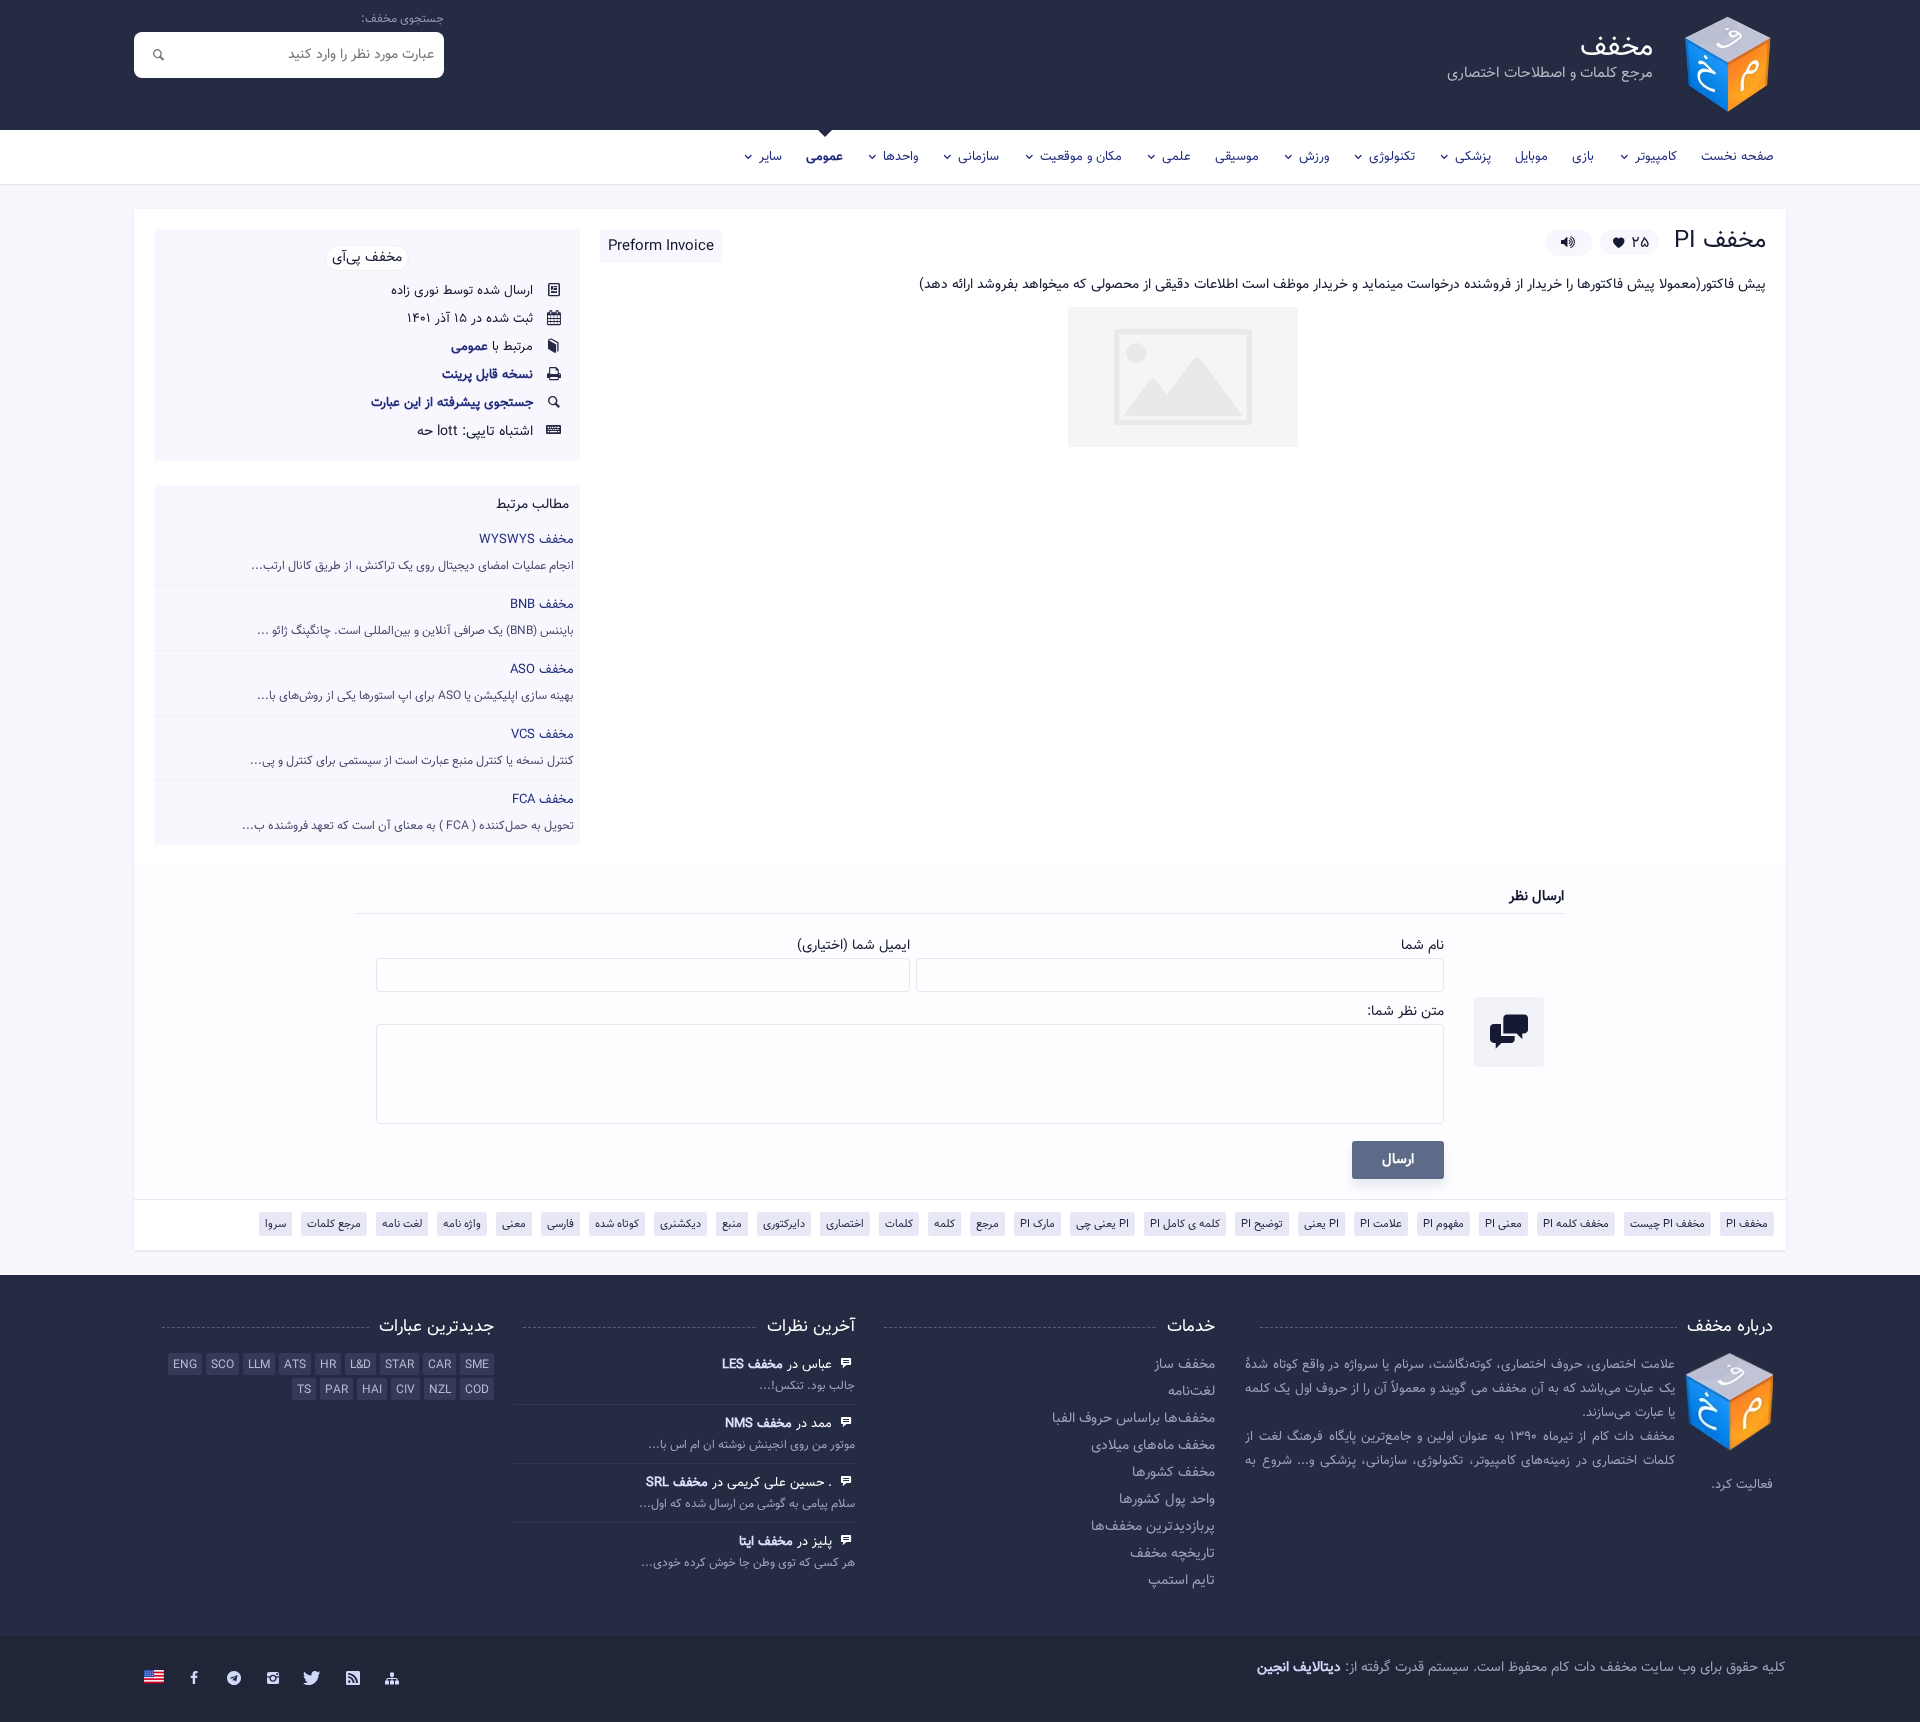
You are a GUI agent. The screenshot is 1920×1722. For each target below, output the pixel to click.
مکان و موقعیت (1081, 157)
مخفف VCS (412, 747)
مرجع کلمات (334, 1224)
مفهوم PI (1443, 1224)
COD (477, 1390)
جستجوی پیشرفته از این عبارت (452, 403)
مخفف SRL (677, 1483)
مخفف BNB (415, 617)
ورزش (1314, 157)
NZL (440, 1390)
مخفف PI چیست (1667, 1224)
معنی (514, 1224)
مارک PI (1037, 1224)
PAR (336, 1390)
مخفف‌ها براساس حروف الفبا (1133, 1419)
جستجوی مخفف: (402, 19)
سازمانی (978, 157)
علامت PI (1381, 1224)
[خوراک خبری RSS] (353, 1679)
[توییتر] (313, 1679)
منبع (732, 1224)
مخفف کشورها (1173, 1473)
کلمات (899, 1224)
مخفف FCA (408, 812)
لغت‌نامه (1191, 1392)
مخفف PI (1747, 1224)
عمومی (824, 157)
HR (328, 1365)
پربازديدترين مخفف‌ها (1153, 1527)
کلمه (944, 1224)
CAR (439, 1365)
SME (477, 1365)
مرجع (987, 1224)
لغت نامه (402, 1224)
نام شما (1422, 946)
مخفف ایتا (766, 1542)
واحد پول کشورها (1167, 1500)
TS (304, 1390)
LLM (259, 1365)
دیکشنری (680, 1224)
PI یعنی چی (1102, 1224)
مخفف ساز (1184, 1365)
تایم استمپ (1181, 1581)
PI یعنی (1321, 1224)
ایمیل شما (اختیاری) (853, 946)
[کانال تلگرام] (234, 1679)
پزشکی (1473, 157)
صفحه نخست (1737, 157)
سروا (275, 1224)
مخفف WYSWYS (412, 552)
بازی (1583, 157)
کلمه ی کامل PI (1185, 1224)
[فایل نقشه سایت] (392, 1679)
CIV (405, 1390)
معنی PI (1503, 1224)
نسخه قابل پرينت (487, 375)
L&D (360, 1365)
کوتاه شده (617, 1224)
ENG (185, 1365)
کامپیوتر (1656, 157)
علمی (1176, 157)
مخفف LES (752, 1365)
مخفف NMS (758, 1424)
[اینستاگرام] (274, 1679)
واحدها (900, 157)
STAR (399, 1365)
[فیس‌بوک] (194, 1679)
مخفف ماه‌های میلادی (1153, 1446)
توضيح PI (1262, 1224)
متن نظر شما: (1405, 1012)
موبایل (1531, 157)
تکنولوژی (1392, 157)
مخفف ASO (415, 682)
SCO (222, 1365)
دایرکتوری (784, 1224)
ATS (295, 1365)
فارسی (560, 1224)
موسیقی (1237, 157)
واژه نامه (462, 1224)
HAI (372, 1390)
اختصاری (845, 1224)
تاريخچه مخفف (1172, 1554)
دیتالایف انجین (1299, 1668)
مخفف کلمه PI (1576, 1224)
